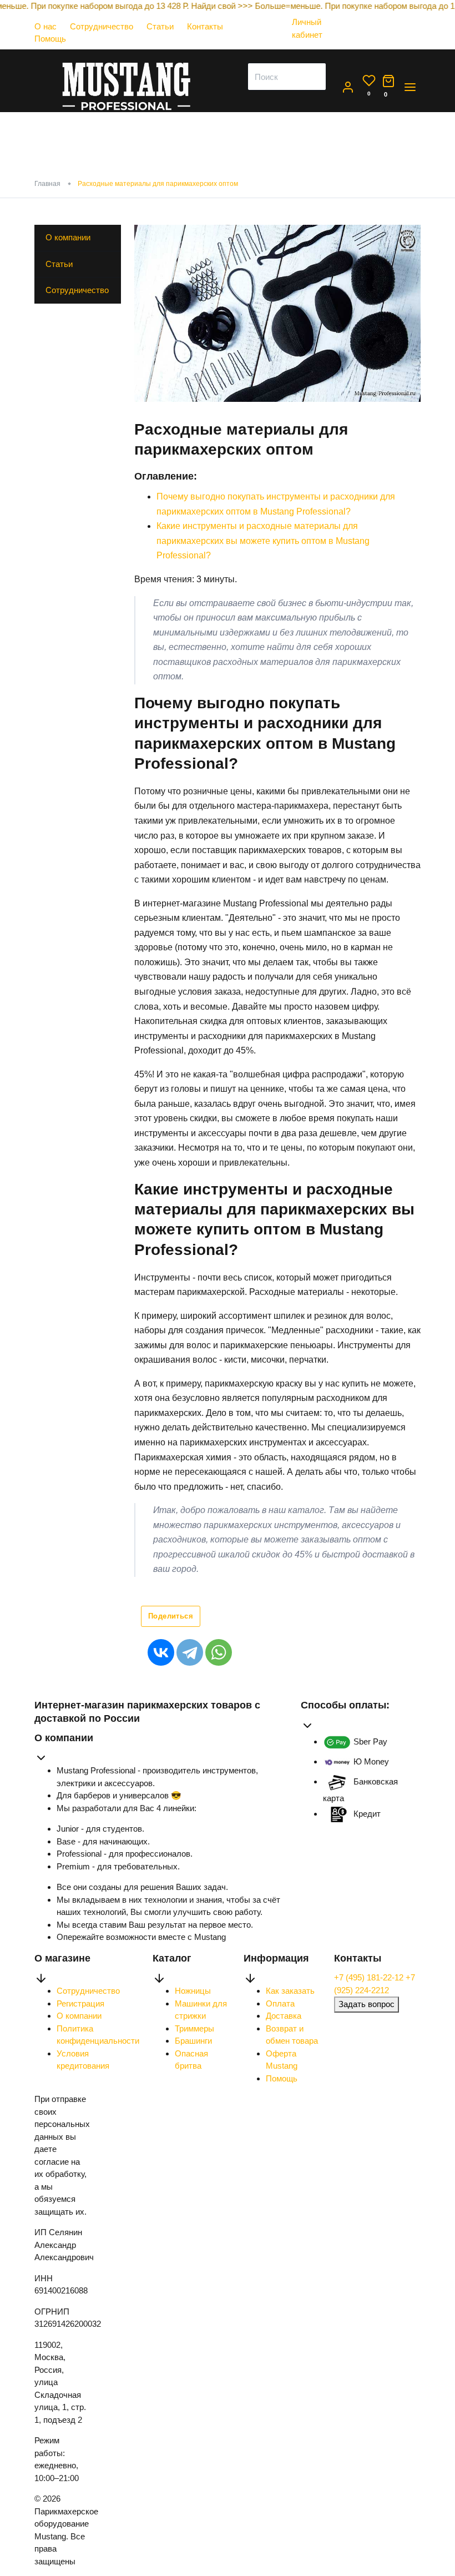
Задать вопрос (366, 2004)
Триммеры (194, 2028)
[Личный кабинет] (314, 45)
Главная (47, 184)
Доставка (284, 2016)
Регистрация (80, 2003)
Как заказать (290, 1991)
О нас (46, 26)
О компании (68, 237)
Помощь (50, 39)
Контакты (205, 26)
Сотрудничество (102, 26)
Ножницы (193, 1991)
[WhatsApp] (219, 1652)
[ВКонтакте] (161, 1652)
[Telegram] (190, 1652)
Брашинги (193, 2041)
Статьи (160, 26)
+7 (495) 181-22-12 (370, 1977)
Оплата (280, 2003)
